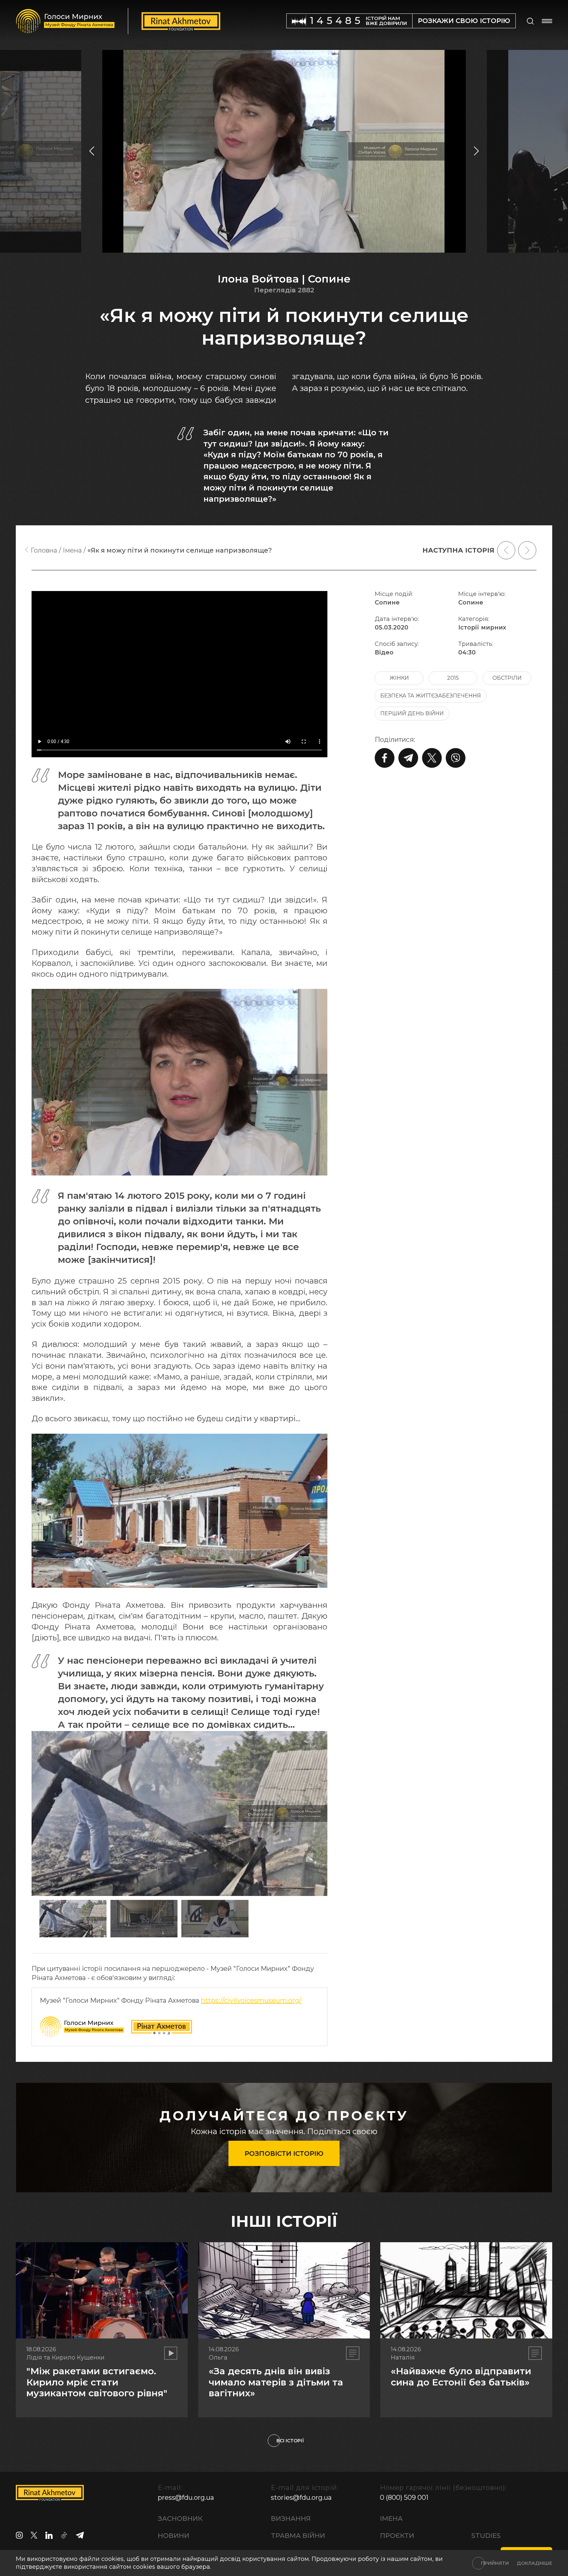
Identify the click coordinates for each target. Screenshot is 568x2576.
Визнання (291, 2519)
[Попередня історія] (506, 550)
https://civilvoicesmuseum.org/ (251, 2000)
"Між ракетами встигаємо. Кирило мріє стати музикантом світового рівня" (97, 2382)
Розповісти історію (284, 2154)
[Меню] (547, 21)
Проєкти (397, 2536)
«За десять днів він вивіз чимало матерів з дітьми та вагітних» (276, 2382)
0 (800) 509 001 (404, 2497)
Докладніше (534, 2563)
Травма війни (298, 2536)
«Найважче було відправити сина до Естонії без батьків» (461, 2377)
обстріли (507, 678)
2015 (453, 678)
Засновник (180, 2519)
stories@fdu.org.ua (301, 2497)
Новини (174, 2536)
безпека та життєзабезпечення (431, 696)
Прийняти (495, 2563)
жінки (399, 678)
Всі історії (290, 2441)
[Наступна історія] (527, 550)
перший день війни (412, 713)
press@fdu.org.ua (186, 2497)
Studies (486, 2536)
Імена (391, 2519)
